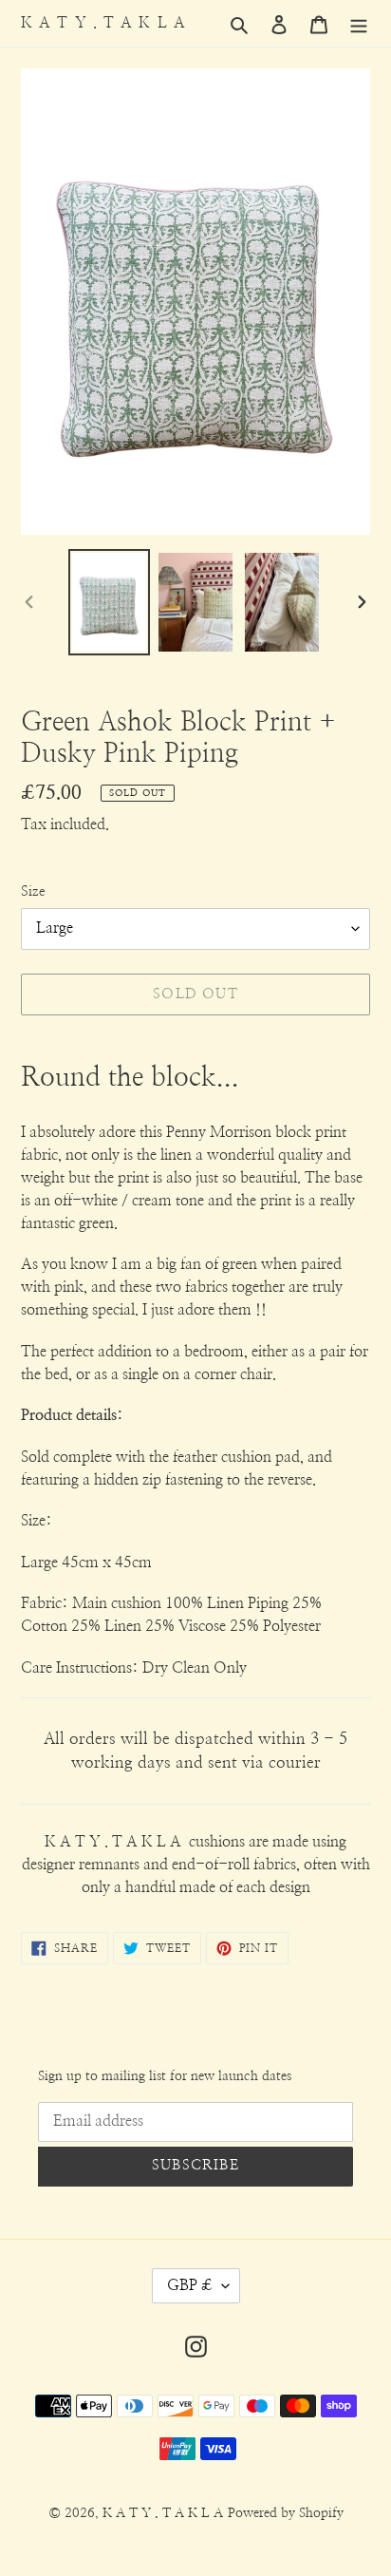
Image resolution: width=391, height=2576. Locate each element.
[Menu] (359, 24)
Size (33, 891)
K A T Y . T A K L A (103, 23)
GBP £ (190, 2285)
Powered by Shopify (286, 2513)
